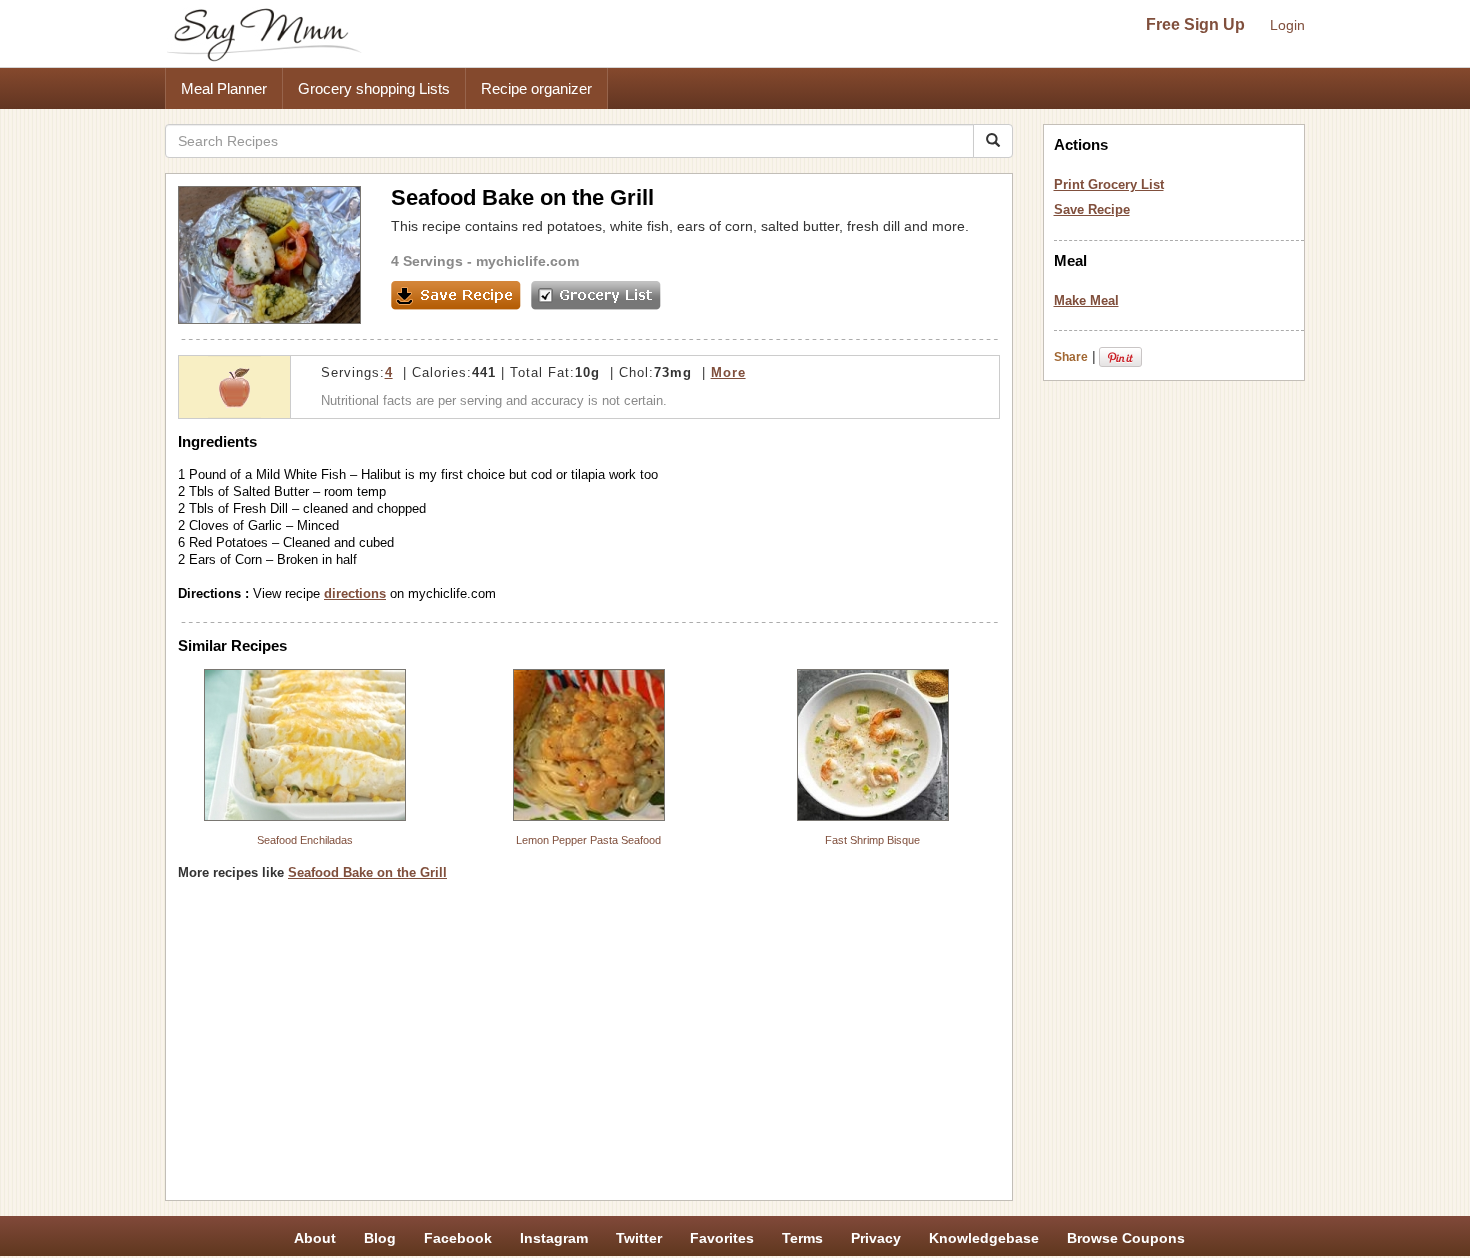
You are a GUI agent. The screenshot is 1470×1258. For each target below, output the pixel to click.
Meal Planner (224, 88)
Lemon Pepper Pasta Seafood (588, 840)
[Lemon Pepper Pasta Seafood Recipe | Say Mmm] (589, 745)
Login (1287, 25)
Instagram (554, 1238)
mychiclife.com (527, 261)
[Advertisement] (589, 1048)
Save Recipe (1092, 209)
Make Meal (1086, 300)
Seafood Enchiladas (305, 840)
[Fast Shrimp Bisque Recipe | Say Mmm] (873, 745)
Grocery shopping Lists (374, 88)
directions (355, 593)
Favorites (722, 1238)
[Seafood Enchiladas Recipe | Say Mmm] (305, 745)
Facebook (458, 1238)
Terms (802, 1238)
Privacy (876, 1238)
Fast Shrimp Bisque (872, 840)
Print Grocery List (1109, 184)
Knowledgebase (984, 1238)
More (728, 372)
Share (1071, 357)
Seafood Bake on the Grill (367, 872)
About (315, 1238)
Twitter (639, 1238)
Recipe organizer (536, 88)
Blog (380, 1238)
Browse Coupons (1126, 1238)
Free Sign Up (1195, 24)
